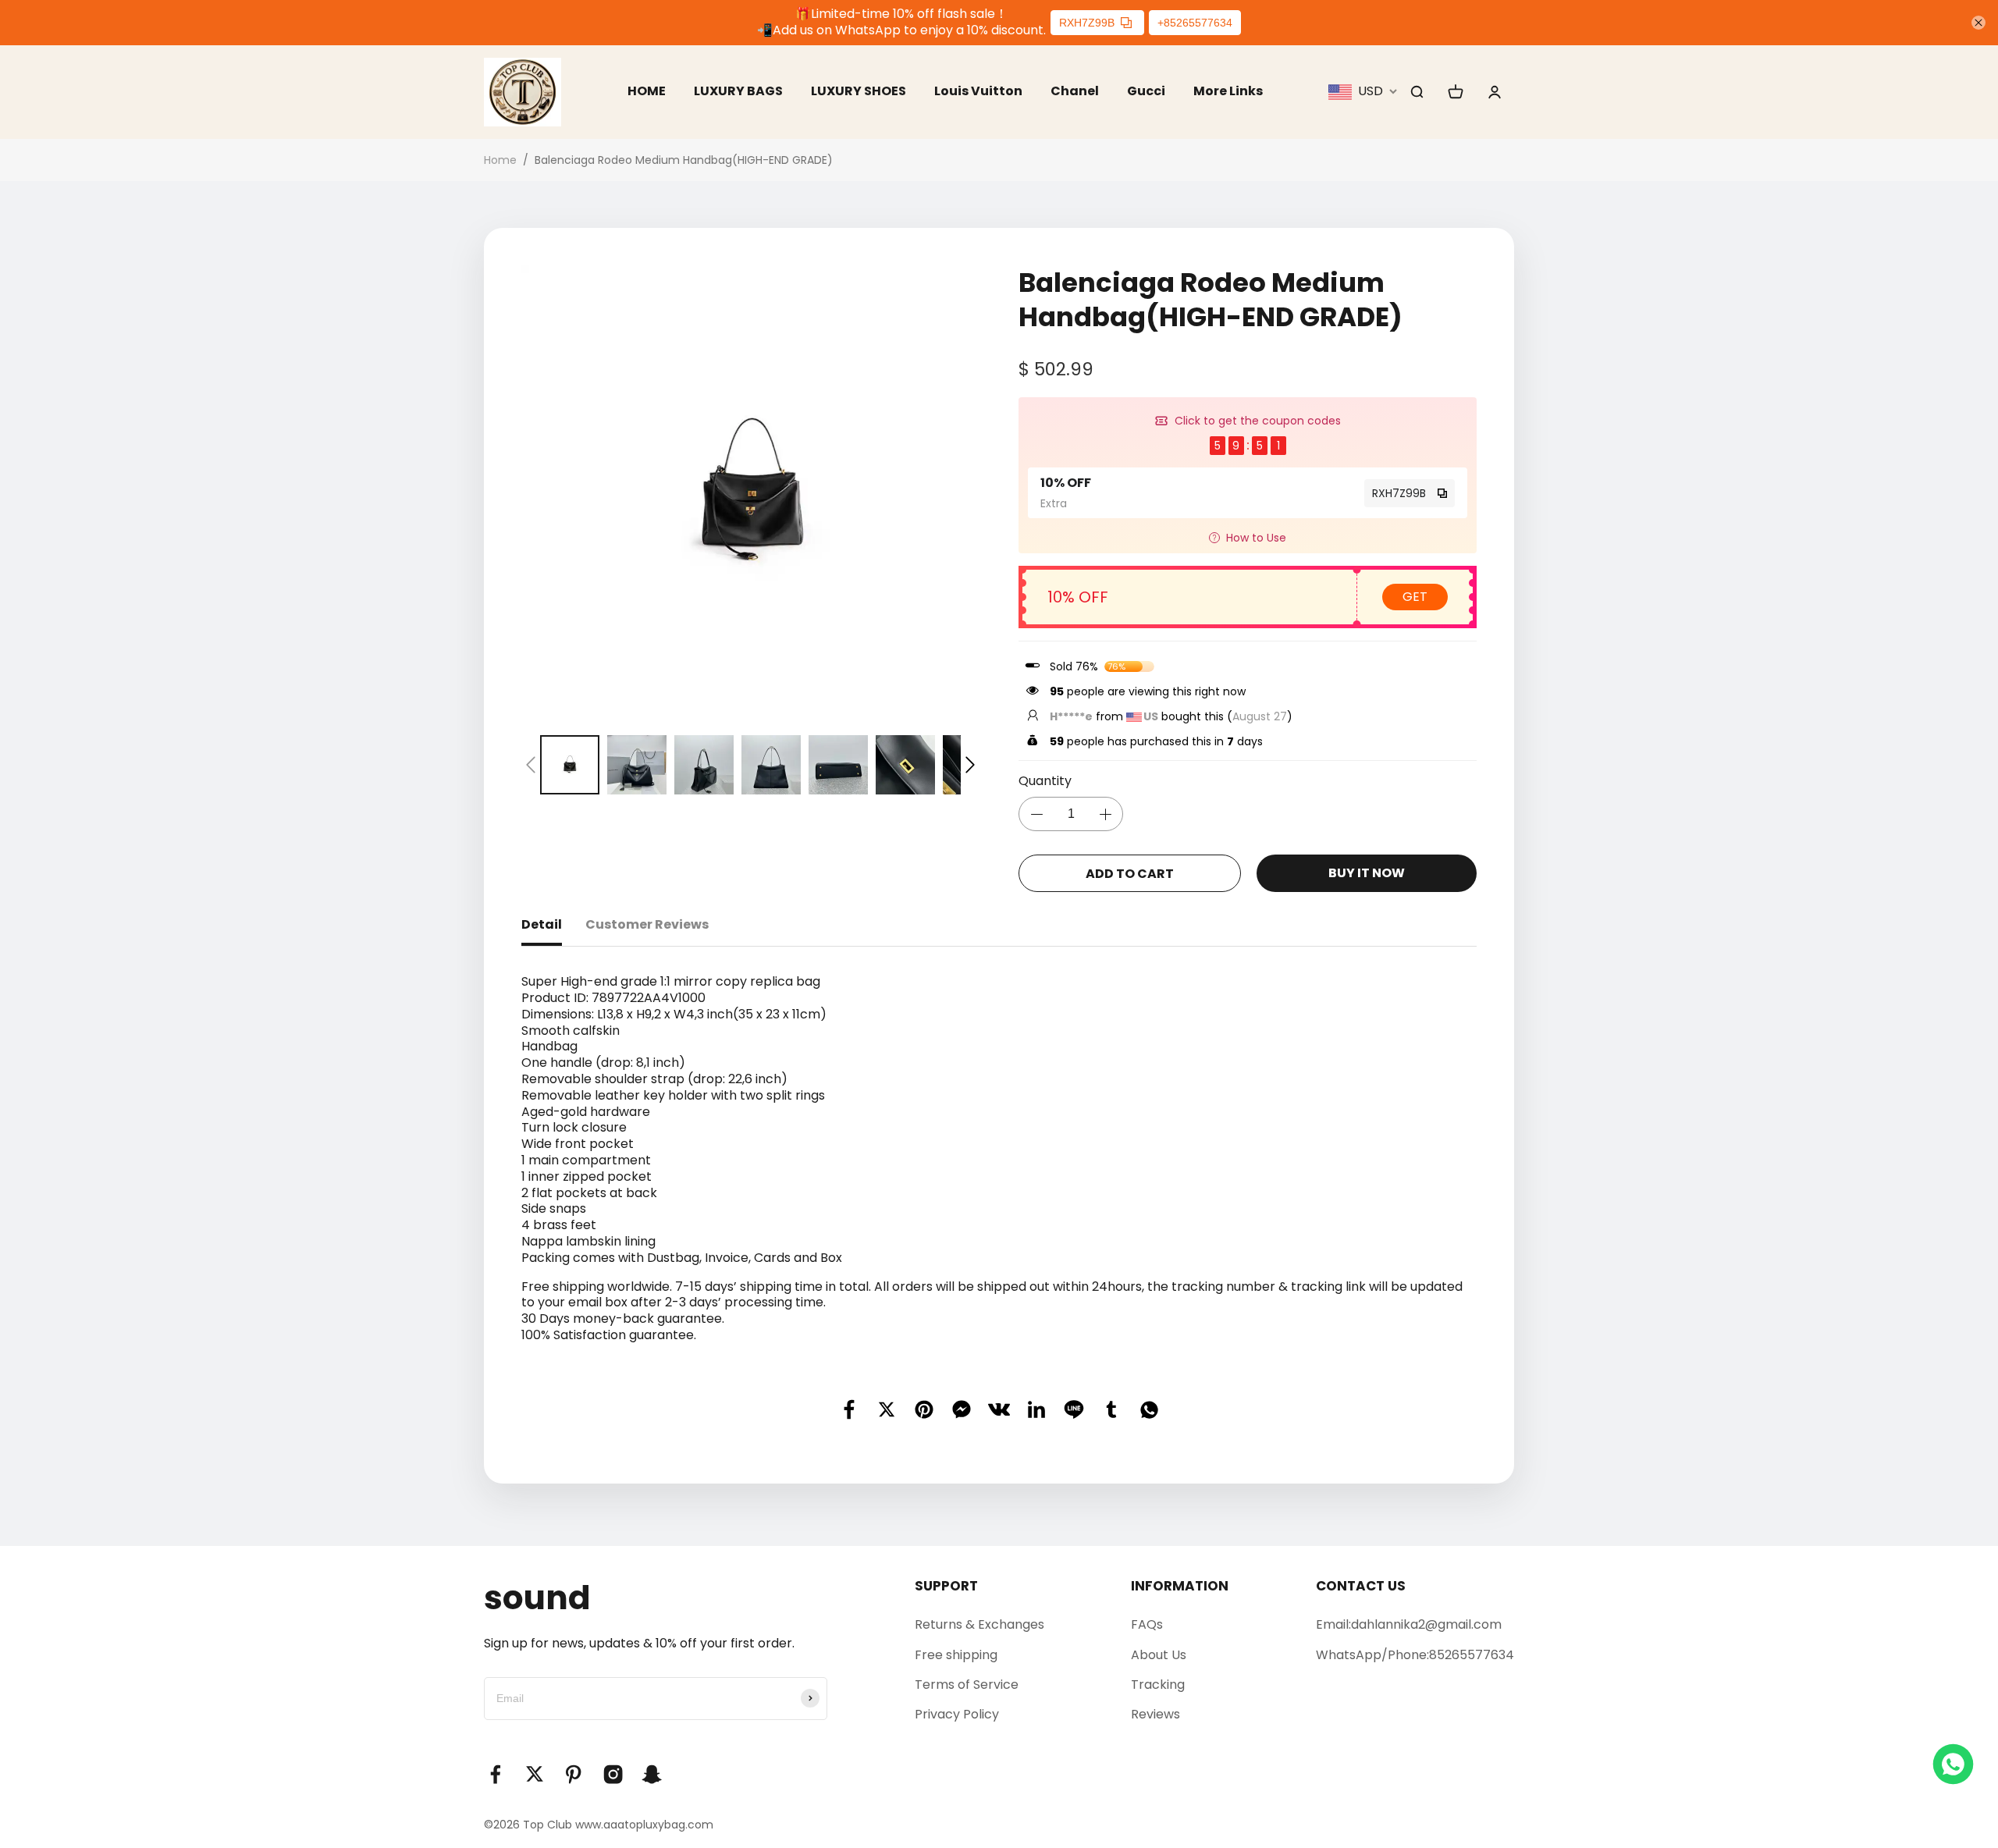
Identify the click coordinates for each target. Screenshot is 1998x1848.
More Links (1228, 91)
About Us (1159, 1655)
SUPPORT (946, 1586)
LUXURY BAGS (738, 91)
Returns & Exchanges (979, 1624)
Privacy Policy (957, 1714)
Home (500, 160)
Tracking (1158, 1685)
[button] (531, 765)
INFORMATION (1180, 1586)
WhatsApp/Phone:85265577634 (1415, 1655)
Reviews (1155, 1714)
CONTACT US (1361, 1586)
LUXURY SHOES (859, 91)
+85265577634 (1195, 23)
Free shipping (956, 1655)
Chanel (1075, 91)
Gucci (1146, 91)
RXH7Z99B (1087, 23)
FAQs (1147, 1624)
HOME (647, 91)
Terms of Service (967, 1685)
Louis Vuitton (978, 91)
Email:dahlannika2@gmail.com (1409, 1624)
